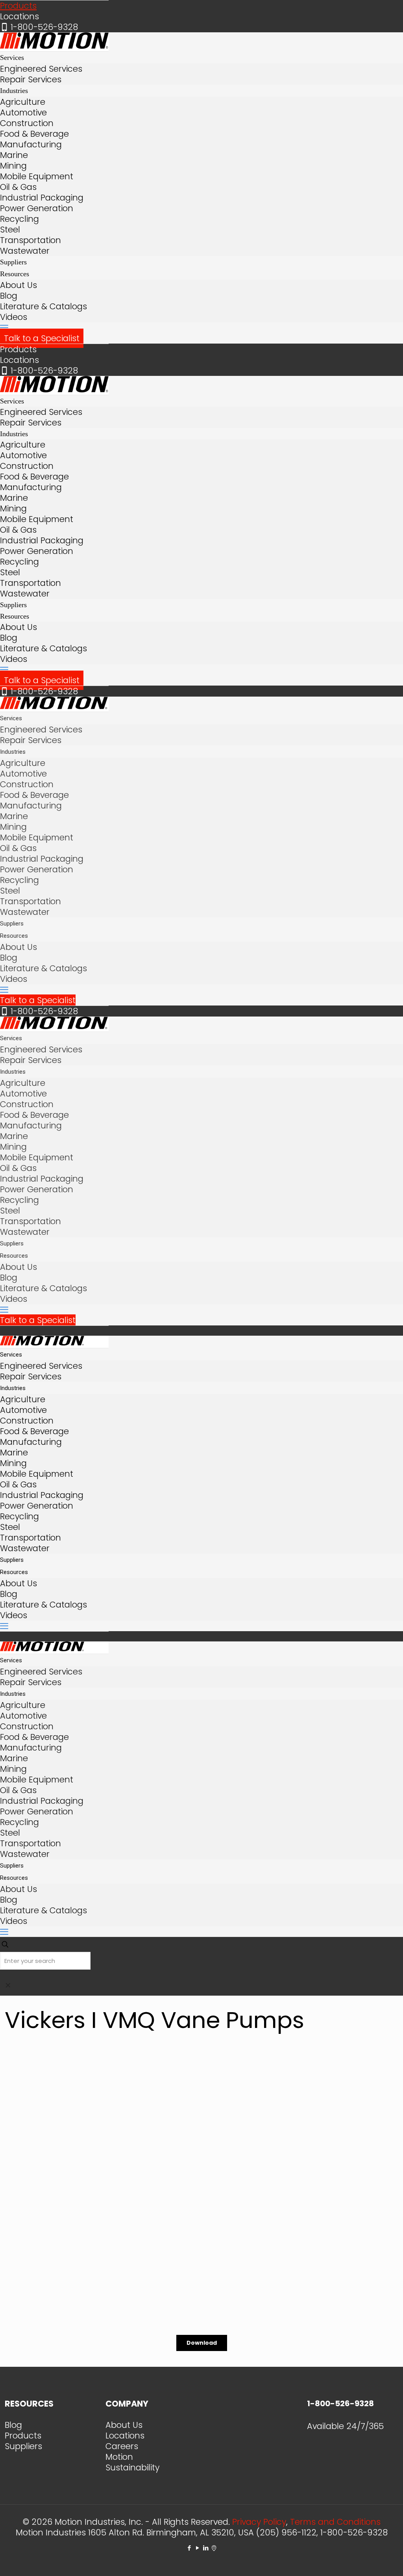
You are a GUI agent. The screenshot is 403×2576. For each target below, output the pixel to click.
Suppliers (23, 2446)
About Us (124, 2425)
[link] (8, 1985)
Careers (122, 2446)
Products (18, 6)
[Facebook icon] (189, 2548)
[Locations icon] (214, 2548)
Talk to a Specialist (42, 338)
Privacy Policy (259, 2522)
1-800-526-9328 (44, 27)
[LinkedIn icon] (206, 2548)
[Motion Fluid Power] (54, 46)
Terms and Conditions (335, 2522)
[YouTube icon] (197, 2548)
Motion (119, 2457)
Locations (19, 16)
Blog (13, 2425)
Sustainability (132, 2467)
